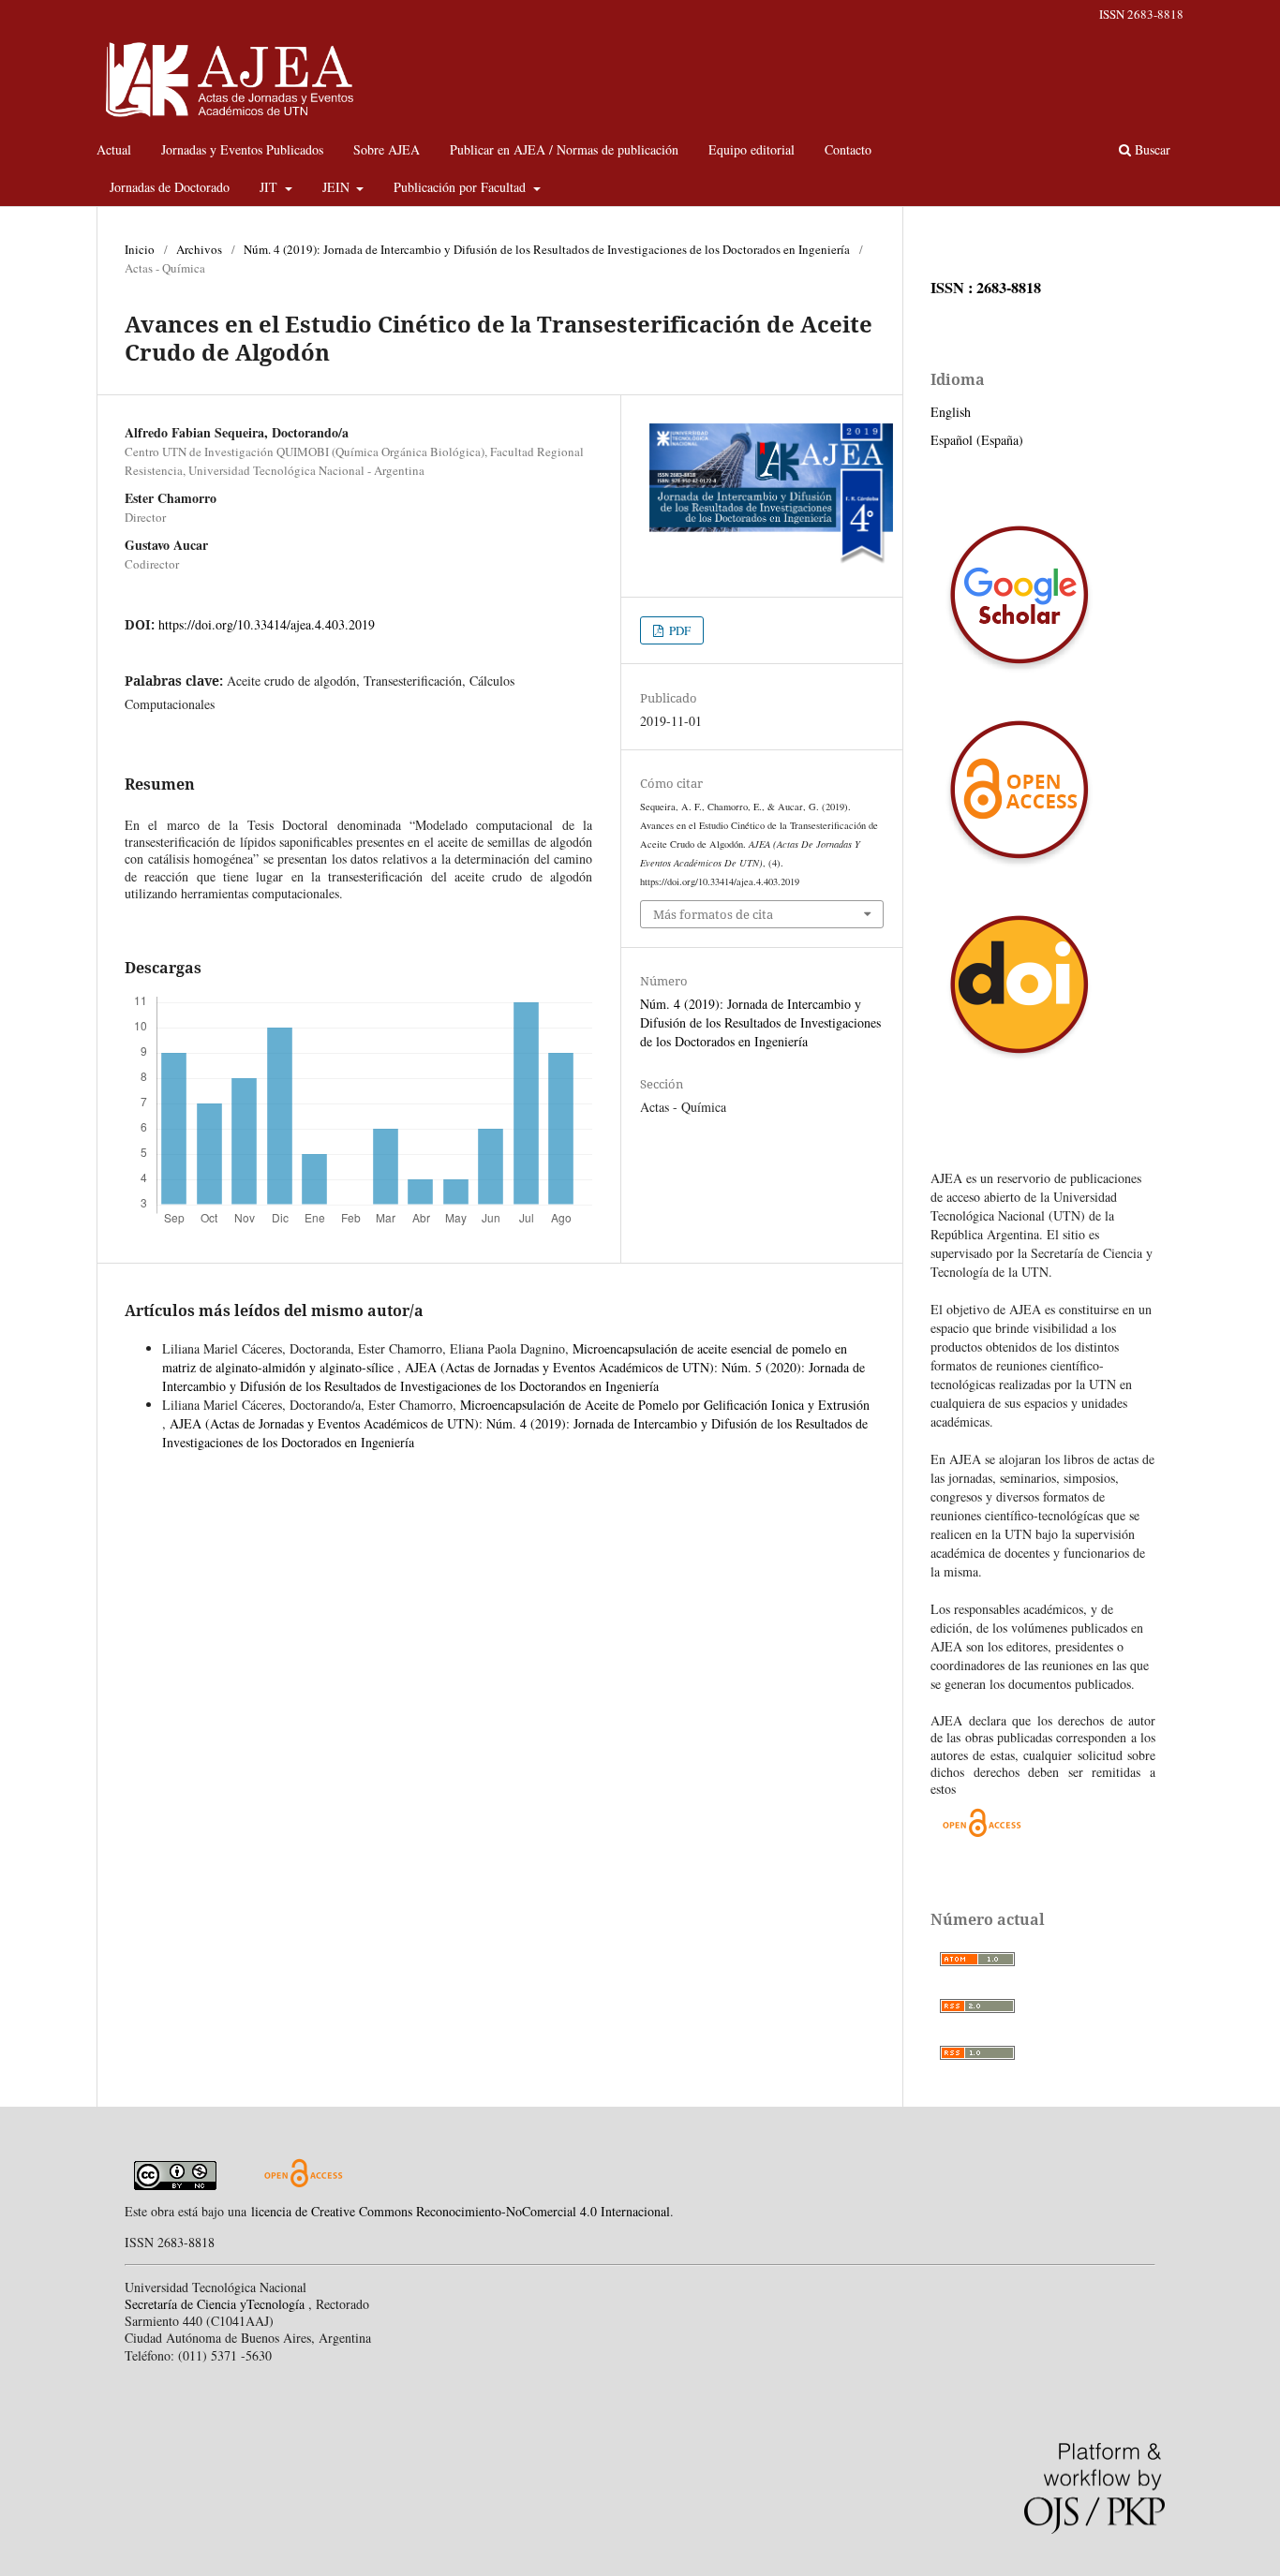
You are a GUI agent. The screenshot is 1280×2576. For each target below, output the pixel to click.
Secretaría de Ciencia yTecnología (216, 2304)
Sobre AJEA (387, 149)
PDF (678, 630)
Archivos (199, 249)
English (951, 412)
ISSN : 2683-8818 (986, 288)
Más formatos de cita (713, 914)
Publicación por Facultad (461, 187)
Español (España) (977, 440)
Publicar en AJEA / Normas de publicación (564, 149)
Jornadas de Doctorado (170, 187)
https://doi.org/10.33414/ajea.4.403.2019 (267, 624)
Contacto (848, 149)
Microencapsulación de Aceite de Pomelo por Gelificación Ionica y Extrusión (665, 1405)
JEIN (338, 187)
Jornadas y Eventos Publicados (242, 149)
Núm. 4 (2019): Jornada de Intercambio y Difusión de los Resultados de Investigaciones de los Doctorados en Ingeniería (547, 249)
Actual (114, 149)
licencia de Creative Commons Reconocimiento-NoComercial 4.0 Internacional (461, 2211)
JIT (270, 187)
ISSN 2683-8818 (1141, 14)
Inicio (140, 249)
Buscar (1151, 149)
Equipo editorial (752, 149)
